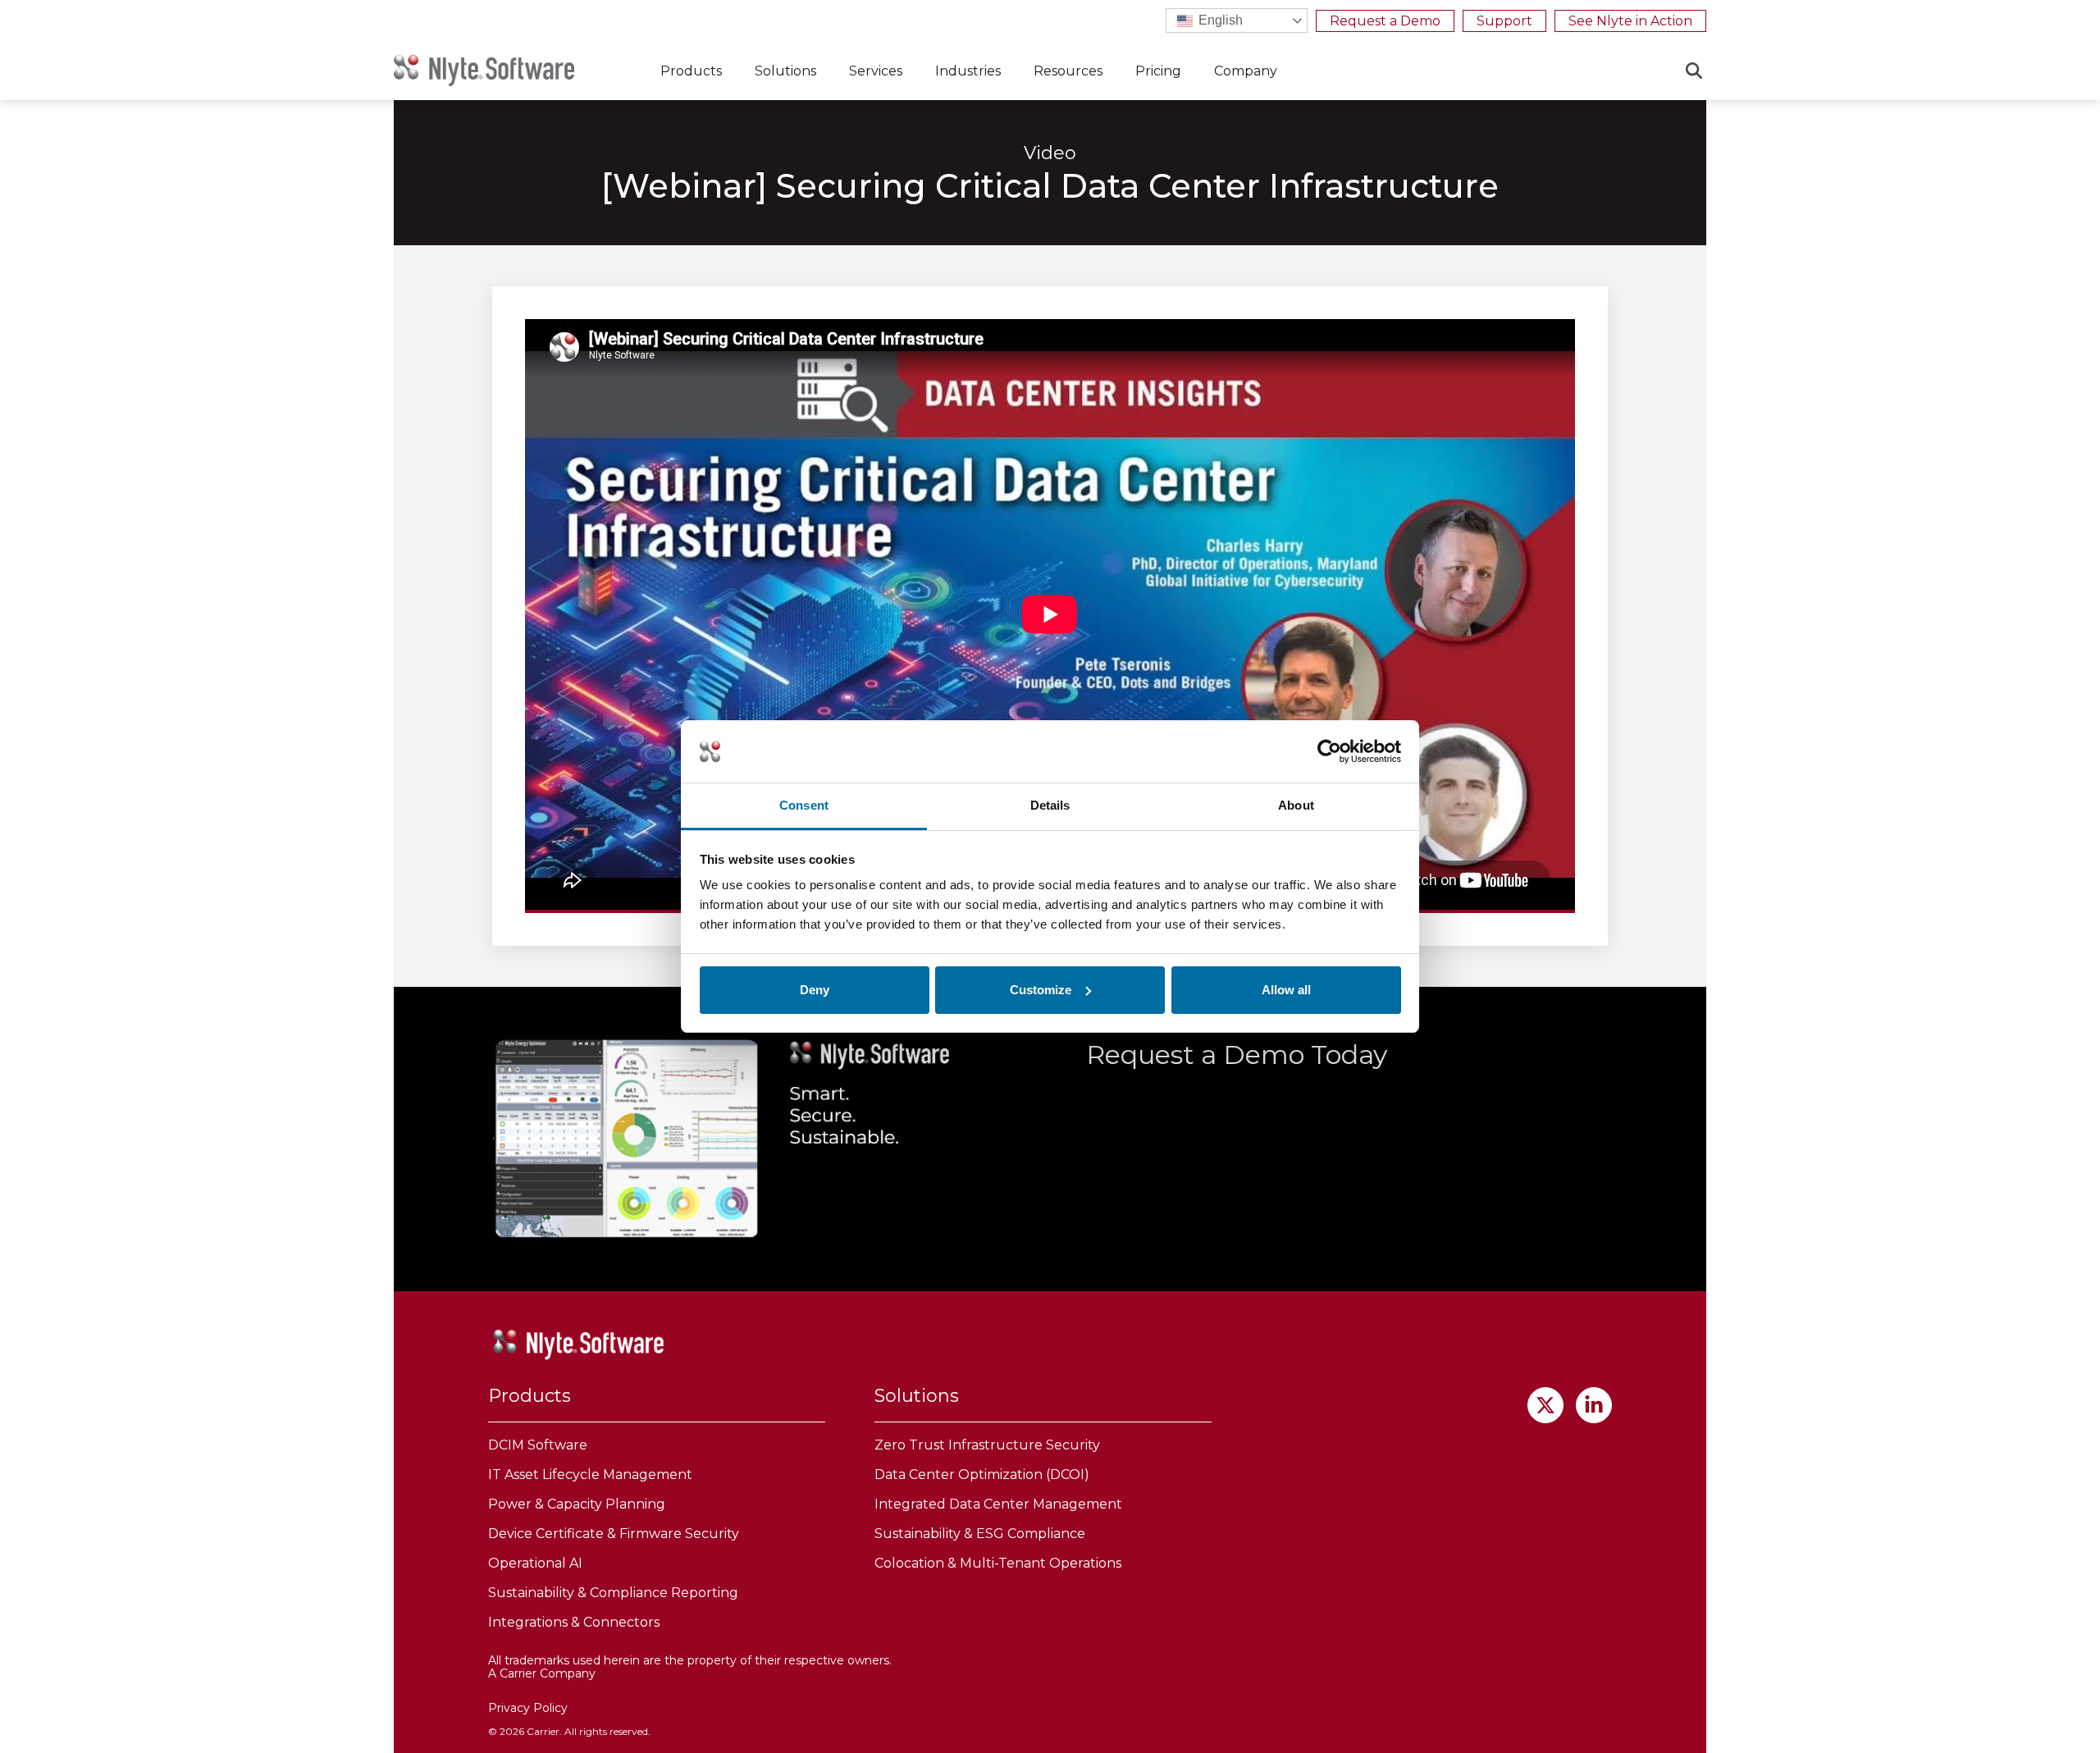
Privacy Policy (528, 1708)
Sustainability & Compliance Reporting (613, 1593)
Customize (1041, 990)
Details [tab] (1050, 805)
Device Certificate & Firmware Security (614, 1534)
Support (1504, 21)
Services (876, 71)
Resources (1068, 71)
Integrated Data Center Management (998, 1504)
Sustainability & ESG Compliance (980, 1534)
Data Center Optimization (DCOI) (982, 1475)
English (1219, 20)
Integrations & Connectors (574, 1622)
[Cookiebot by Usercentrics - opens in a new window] (1329, 751)
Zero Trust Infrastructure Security (987, 1445)
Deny (815, 990)
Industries (968, 71)
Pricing (1158, 71)
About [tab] (1296, 805)
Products (691, 71)
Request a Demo (1385, 21)
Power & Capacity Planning (577, 1504)
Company (1246, 71)
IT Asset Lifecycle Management (590, 1475)
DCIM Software (538, 1445)
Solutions (785, 71)
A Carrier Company (542, 1673)
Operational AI (535, 1563)
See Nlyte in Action (1630, 21)
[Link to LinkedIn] (1594, 1405)
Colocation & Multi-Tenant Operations (998, 1563)
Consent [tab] (804, 805)
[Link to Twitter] (1545, 1405)
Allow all (1286, 990)
